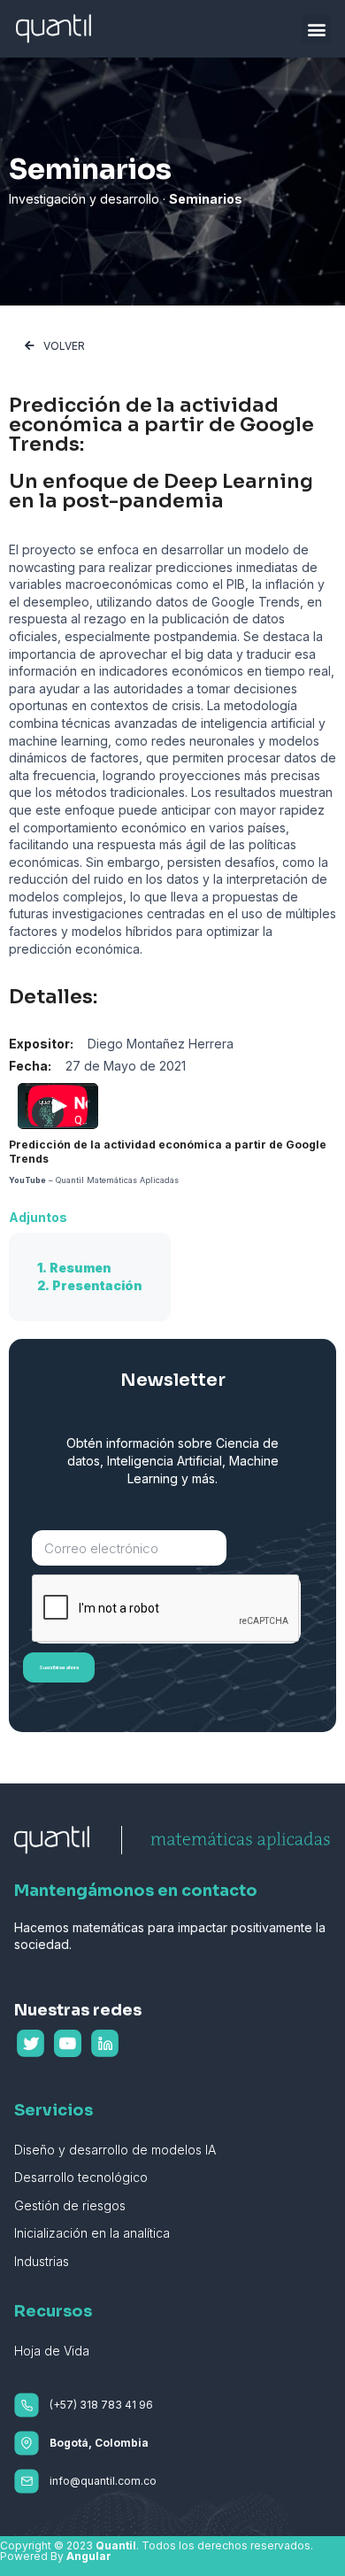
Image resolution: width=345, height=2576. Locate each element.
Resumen (80, 1268)
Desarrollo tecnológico (81, 2177)
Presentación (97, 1285)
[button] (316, 29)
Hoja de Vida (52, 2351)
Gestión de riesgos (70, 2205)
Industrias (42, 2261)
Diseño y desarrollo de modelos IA (115, 2150)
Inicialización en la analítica (92, 2233)
